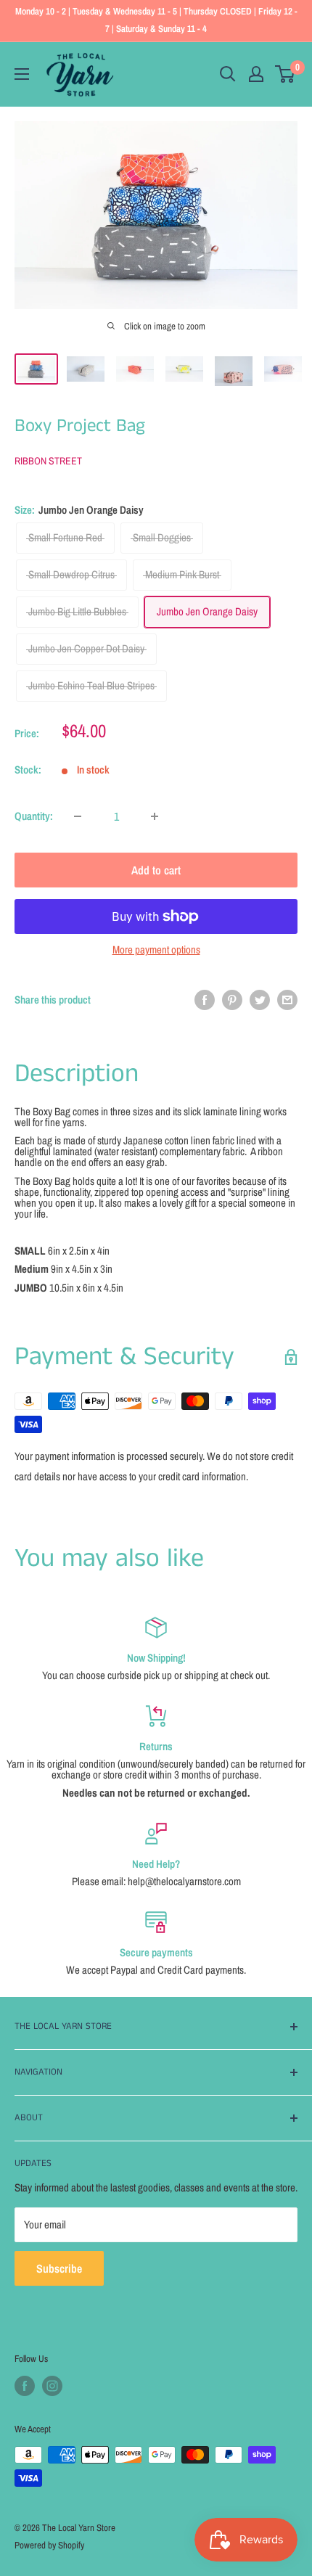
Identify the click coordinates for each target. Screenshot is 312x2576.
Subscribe (59, 2268)
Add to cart (156, 870)
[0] (286, 74)
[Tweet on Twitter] (260, 1000)
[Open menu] (22, 74)
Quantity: (34, 816)
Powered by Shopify (49, 2545)
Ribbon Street (48, 461)
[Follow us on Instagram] (52, 2386)
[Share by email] (287, 1000)
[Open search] (228, 74)
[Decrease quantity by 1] (78, 816)
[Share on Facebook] (205, 1000)
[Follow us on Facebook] (25, 2386)
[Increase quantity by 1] (155, 816)
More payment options (156, 949)
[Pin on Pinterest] (232, 1000)
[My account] (256, 74)
